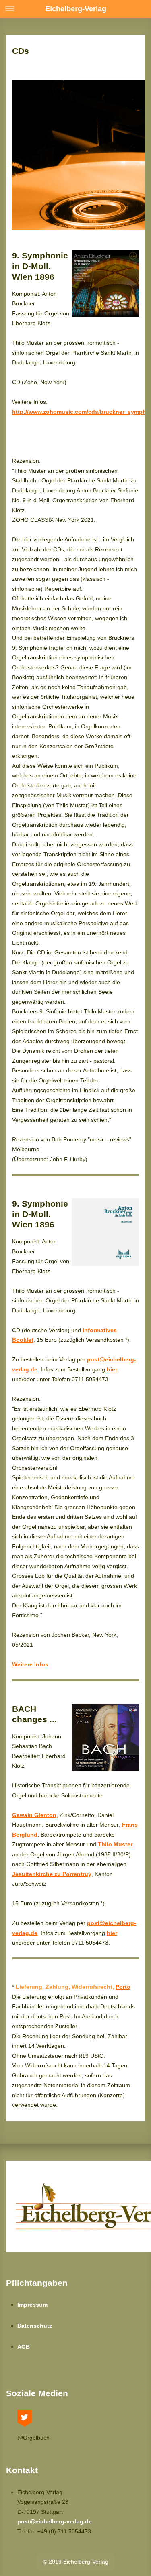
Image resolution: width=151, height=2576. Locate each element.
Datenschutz (35, 2326)
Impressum (32, 2305)
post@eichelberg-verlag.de (55, 2521)
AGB (24, 2347)
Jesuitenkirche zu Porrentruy (52, 1874)
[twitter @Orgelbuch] (25, 2416)
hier (112, 1369)
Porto (123, 1987)
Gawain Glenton (34, 1815)
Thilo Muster (115, 1844)
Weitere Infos (30, 1664)
